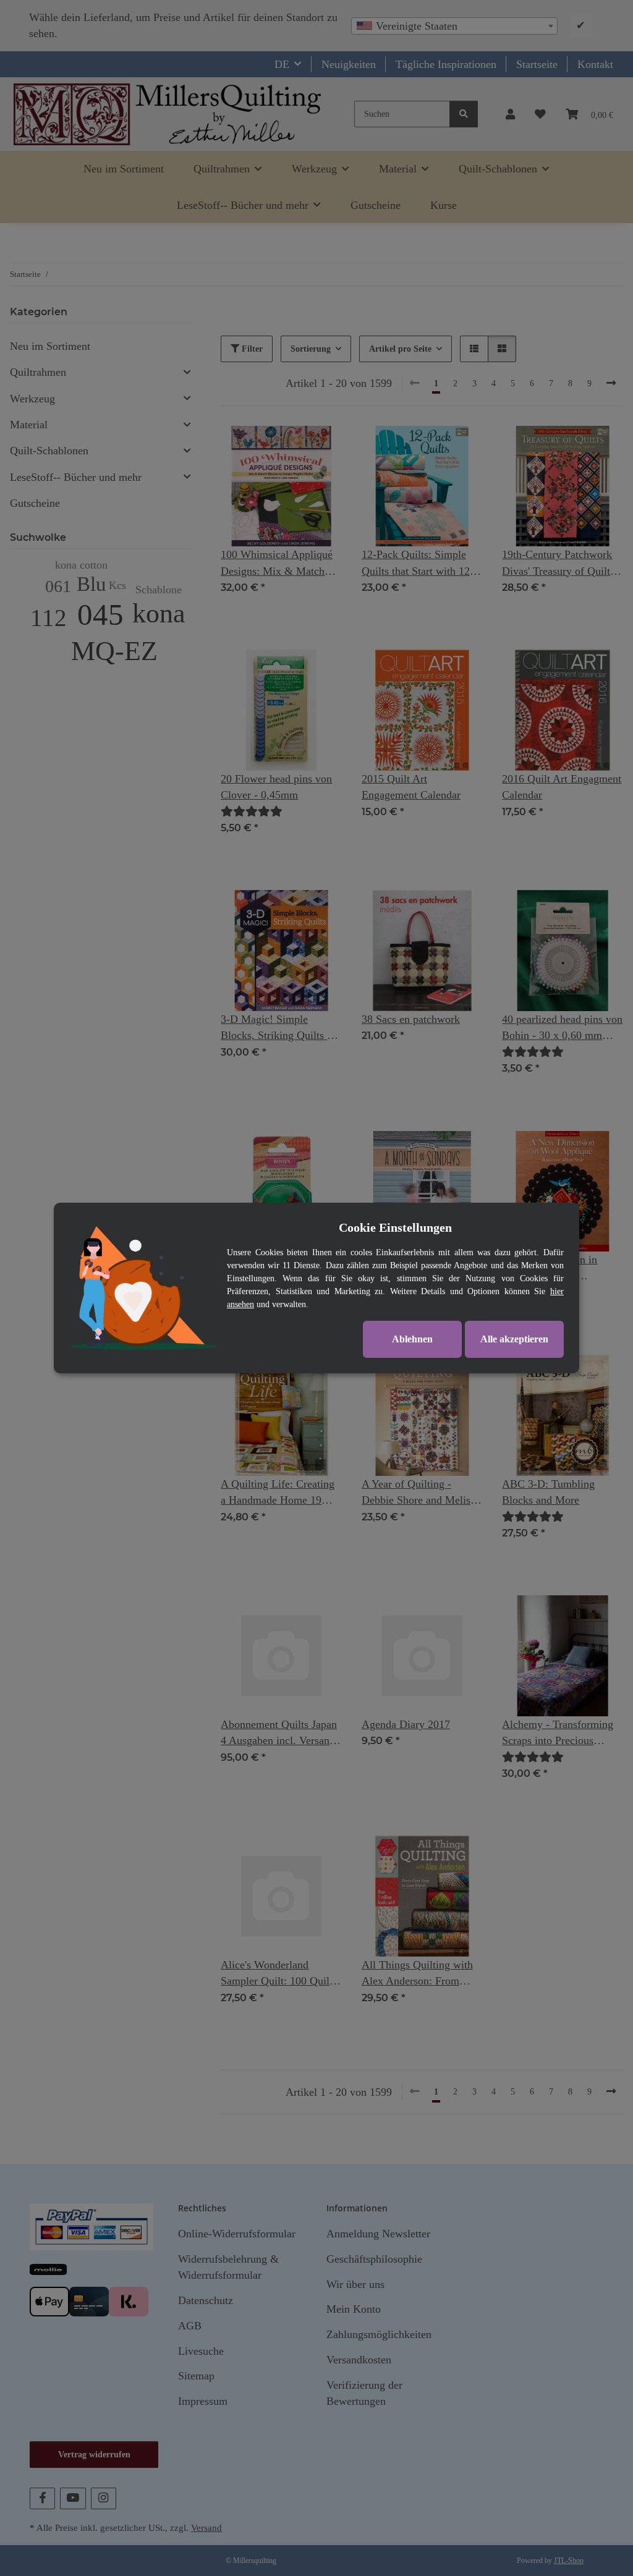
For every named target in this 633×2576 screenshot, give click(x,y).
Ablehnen (412, 1339)
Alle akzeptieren (514, 1339)
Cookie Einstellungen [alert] (395, 1227)
